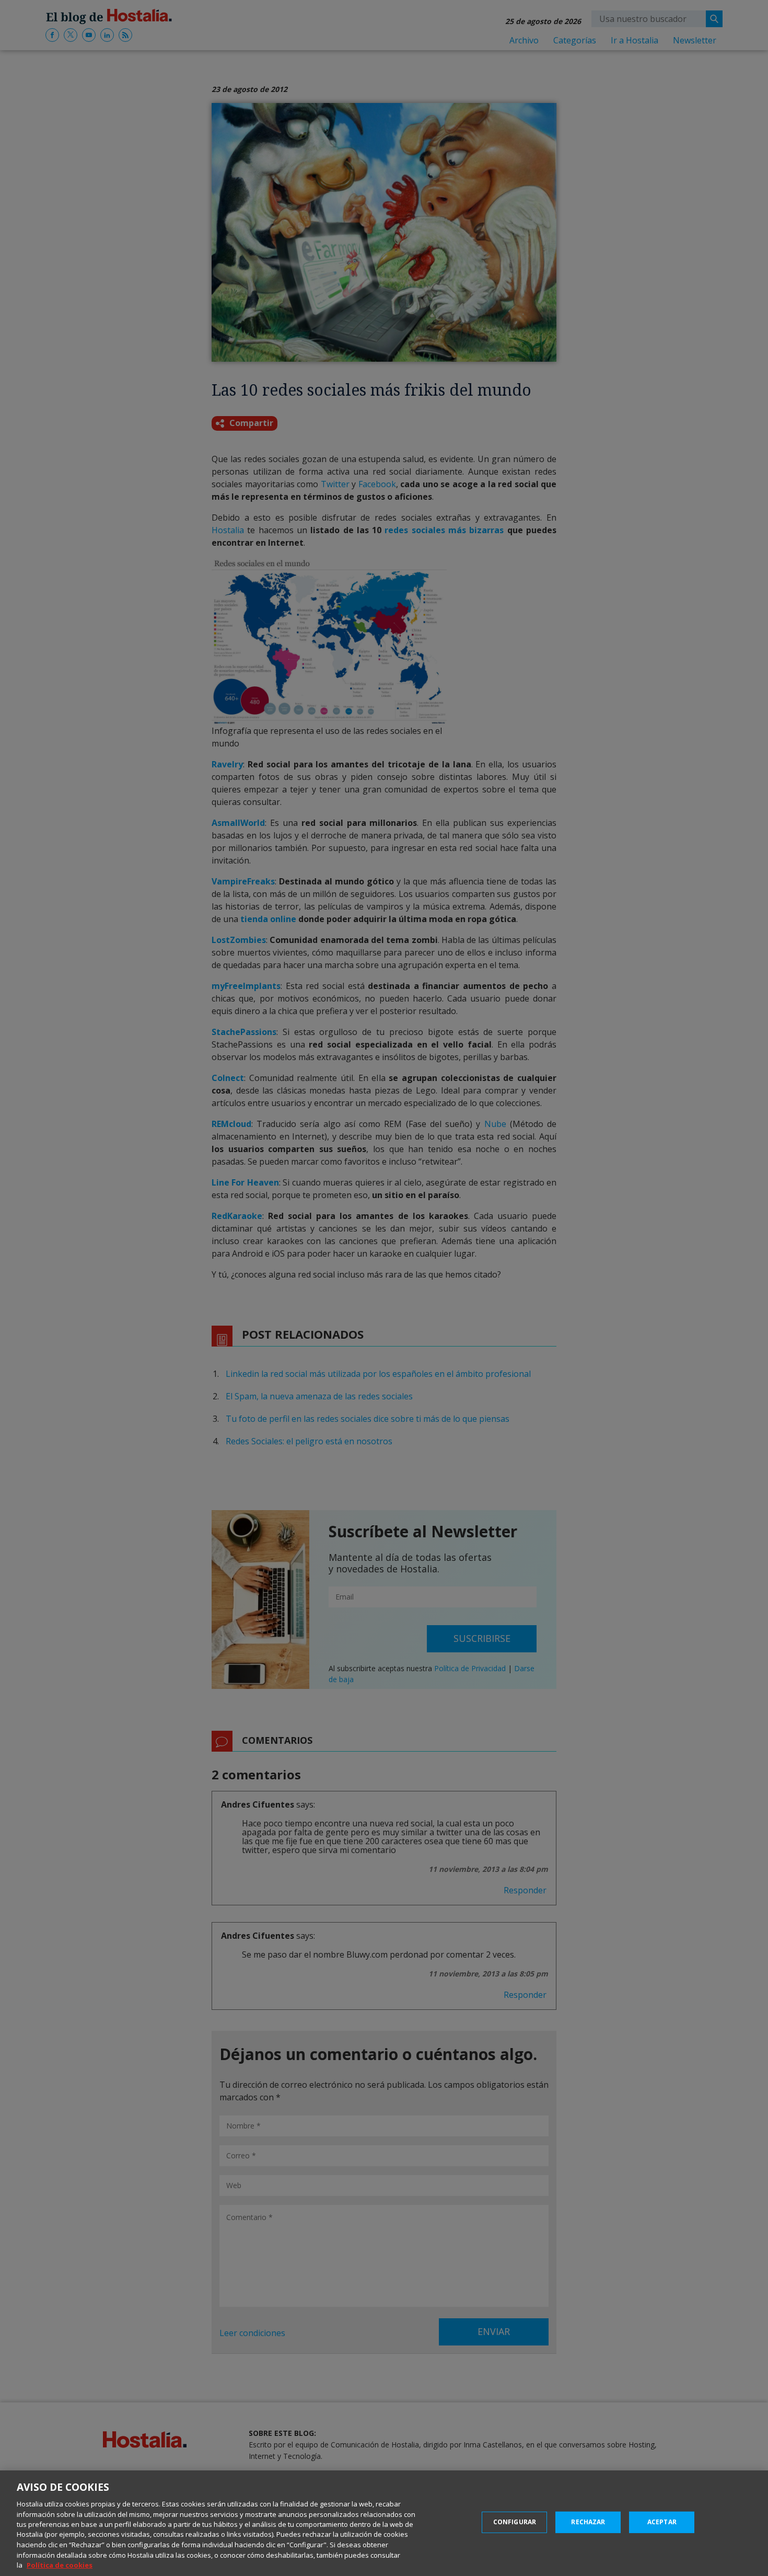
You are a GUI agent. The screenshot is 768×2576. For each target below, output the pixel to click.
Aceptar (662, 2522)
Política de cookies (60, 2565)
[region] (384, 2523)
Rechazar (588, 2522)
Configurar (515, 2522)
